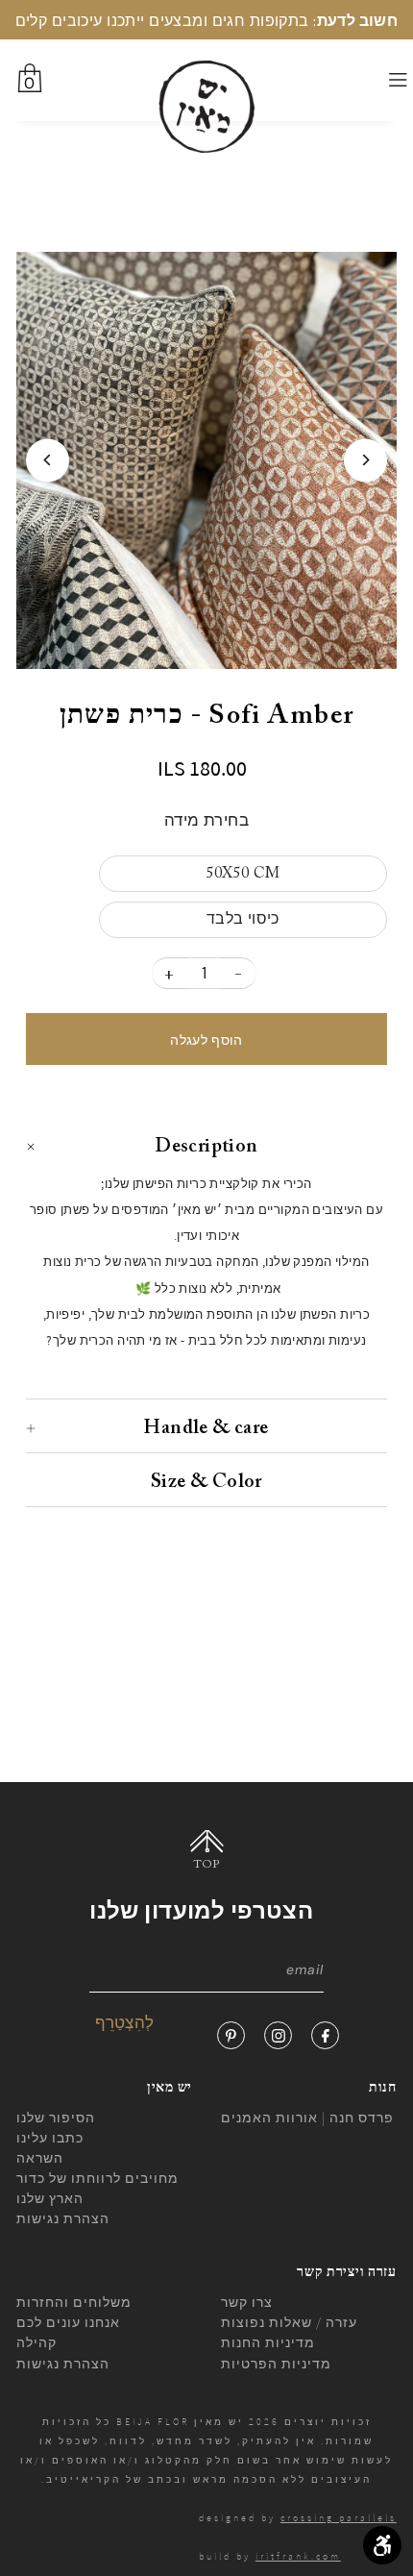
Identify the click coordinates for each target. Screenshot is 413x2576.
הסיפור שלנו (56, 2118)
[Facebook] (325, 2035)
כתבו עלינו (50, 2138)
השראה (40, 2158)
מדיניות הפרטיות (276, 2364)
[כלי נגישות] (382, 2545)
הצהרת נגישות (63, 2218)
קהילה (36, 2342)
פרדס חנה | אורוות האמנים (307, 2118)
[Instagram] (278, 2035)
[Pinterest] (231, 2035)
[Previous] (48, 460)
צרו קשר (247, 2302)
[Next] (365, 460)
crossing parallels (339, 2518)
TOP (207, 1865)
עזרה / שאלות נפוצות (289, 2322)
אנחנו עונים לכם (68, 2322)
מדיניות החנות (268, 2342)
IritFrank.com (298, 2556)
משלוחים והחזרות (74, 2302)
